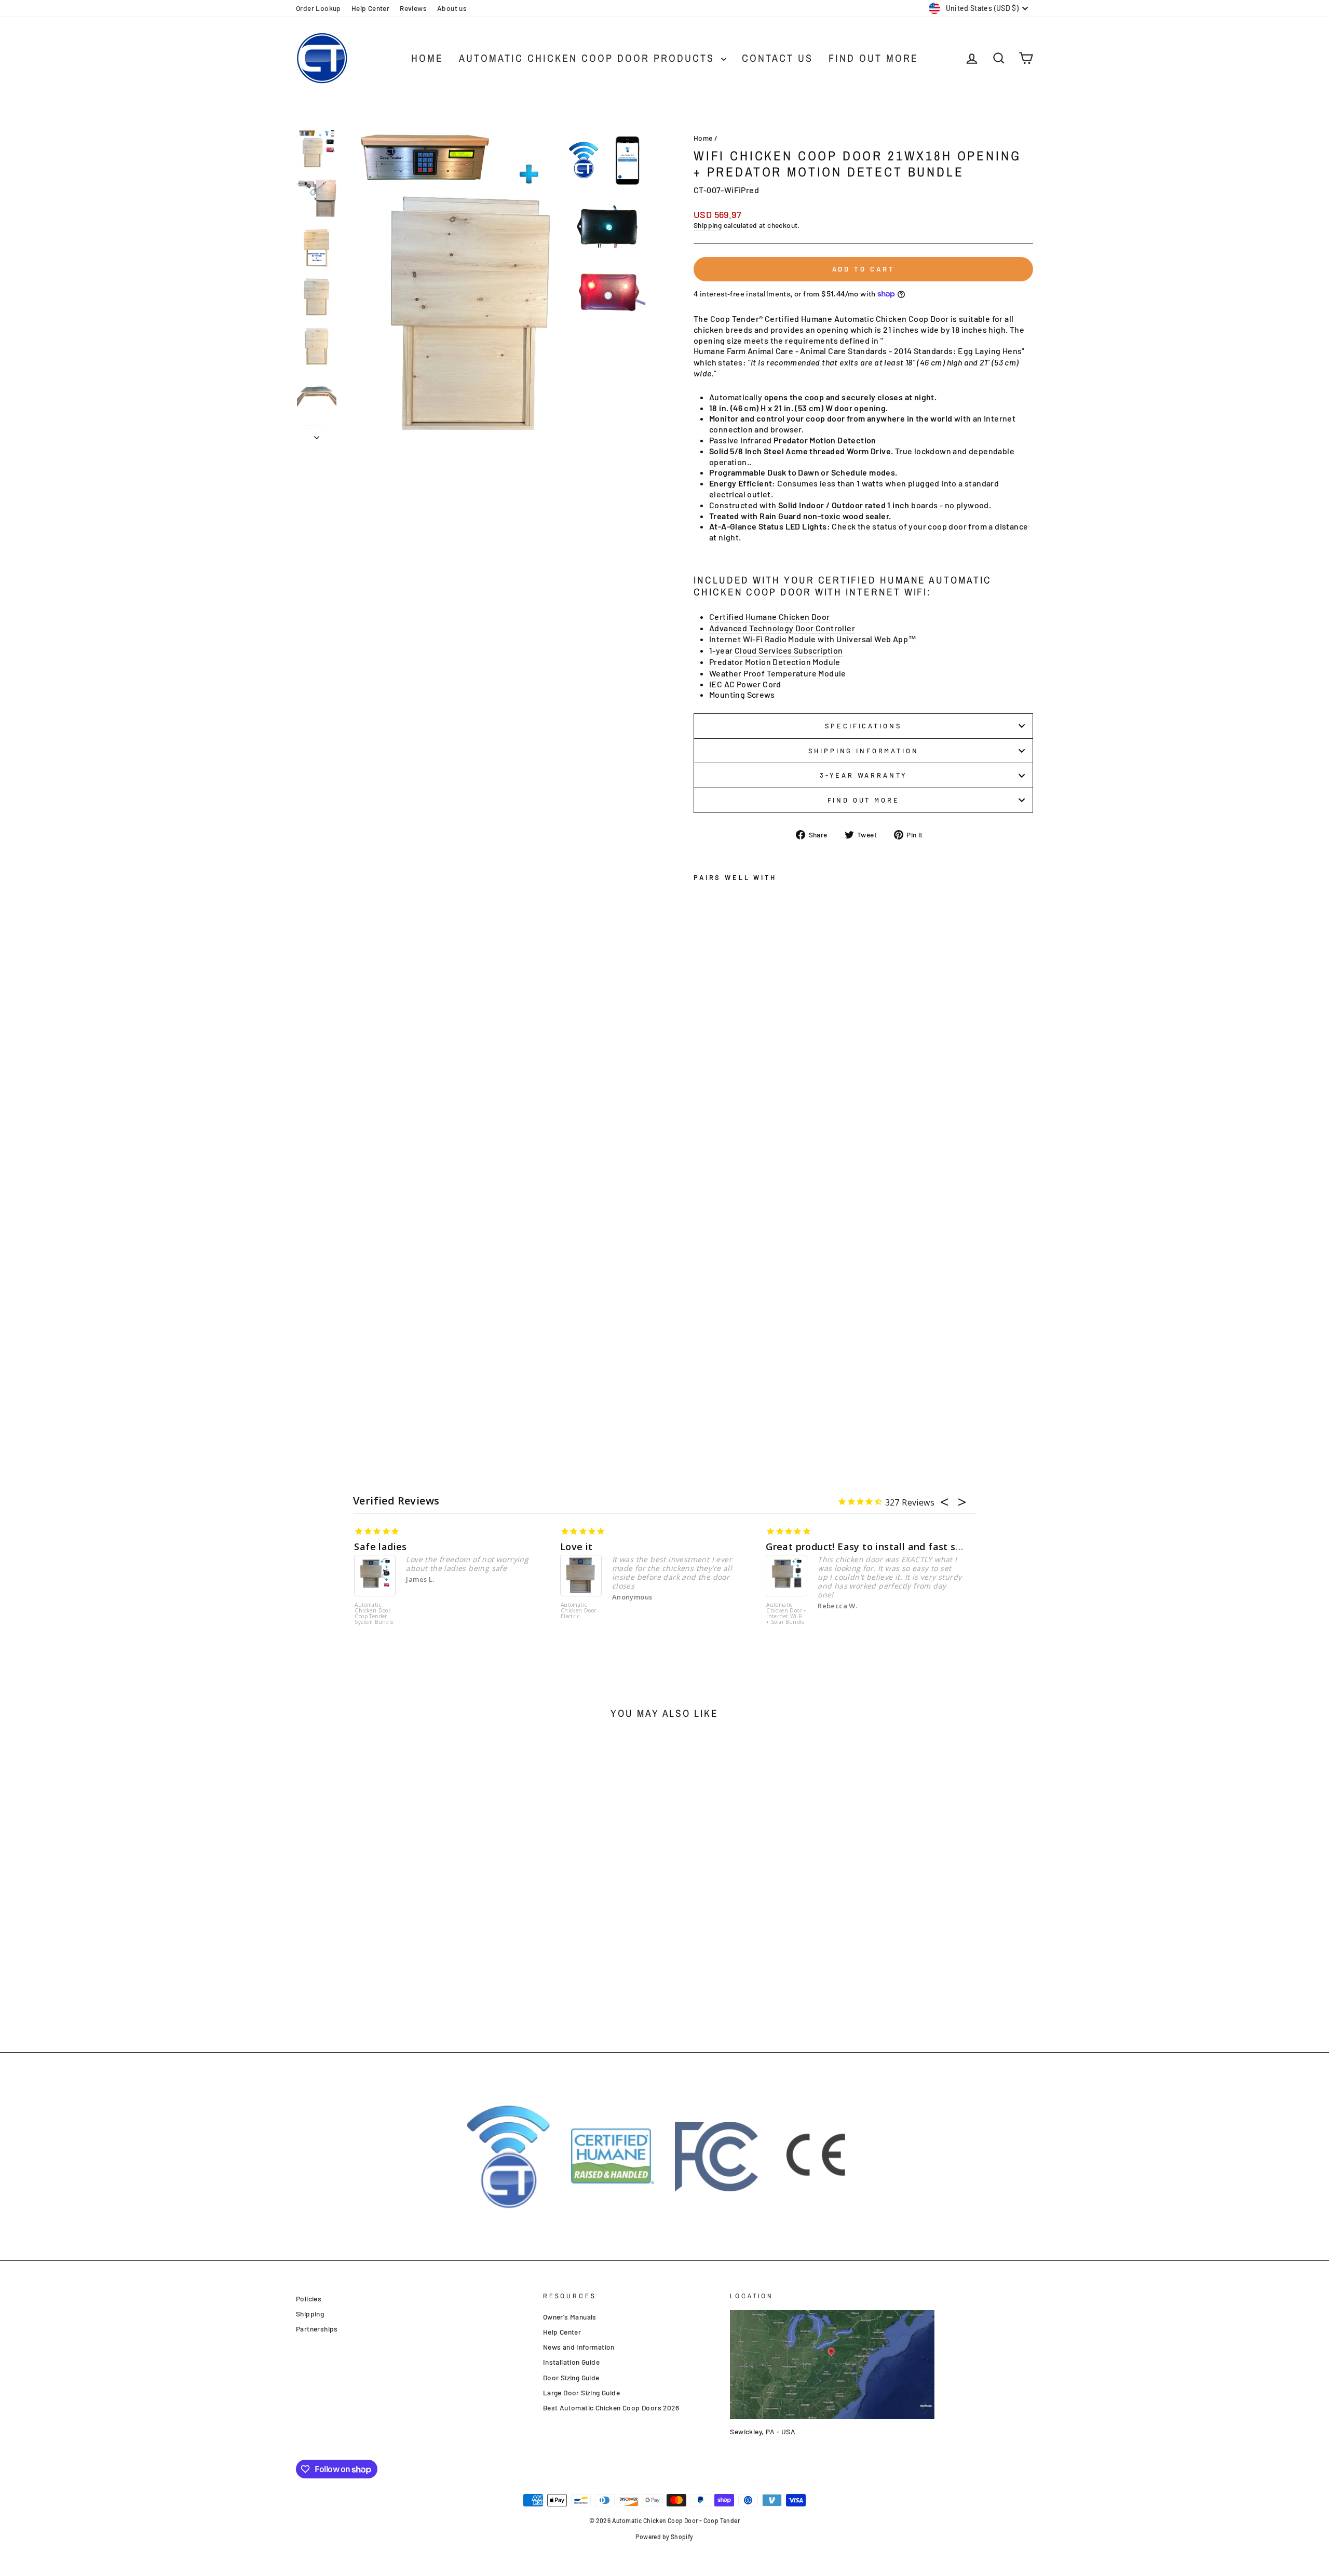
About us (452, 8)
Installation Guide (571, 2362)
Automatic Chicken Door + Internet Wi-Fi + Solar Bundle (786, 1614)
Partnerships (317, 2329)
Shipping (708, 225)
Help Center (370, 8)
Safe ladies (380, 1547)
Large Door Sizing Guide (581, 2392)
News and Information (579, 2347)
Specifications (864, 726)
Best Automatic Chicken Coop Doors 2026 (611, 2408)
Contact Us (777, 58)
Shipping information (864, 751)
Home (427, 58)
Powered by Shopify (664, 2537)
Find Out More (873, 58)
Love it (577, 1547)
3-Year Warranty (864, 775)
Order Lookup (318, 8)
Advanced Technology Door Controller (782, 628)
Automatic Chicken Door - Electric (580, 1611)
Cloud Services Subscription (789, 650)
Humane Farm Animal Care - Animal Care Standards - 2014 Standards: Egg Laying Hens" (859, 351)
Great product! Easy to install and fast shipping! (879, 1547)
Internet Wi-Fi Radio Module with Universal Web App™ (813, 639)
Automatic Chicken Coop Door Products (589, 58)
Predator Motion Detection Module (775, 662)
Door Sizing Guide (571, 2377)
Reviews (413, 8)
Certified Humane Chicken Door (770, 616)
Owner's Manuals (570, 2317)
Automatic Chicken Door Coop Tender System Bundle (374, 1614)
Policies (309, 2299)
